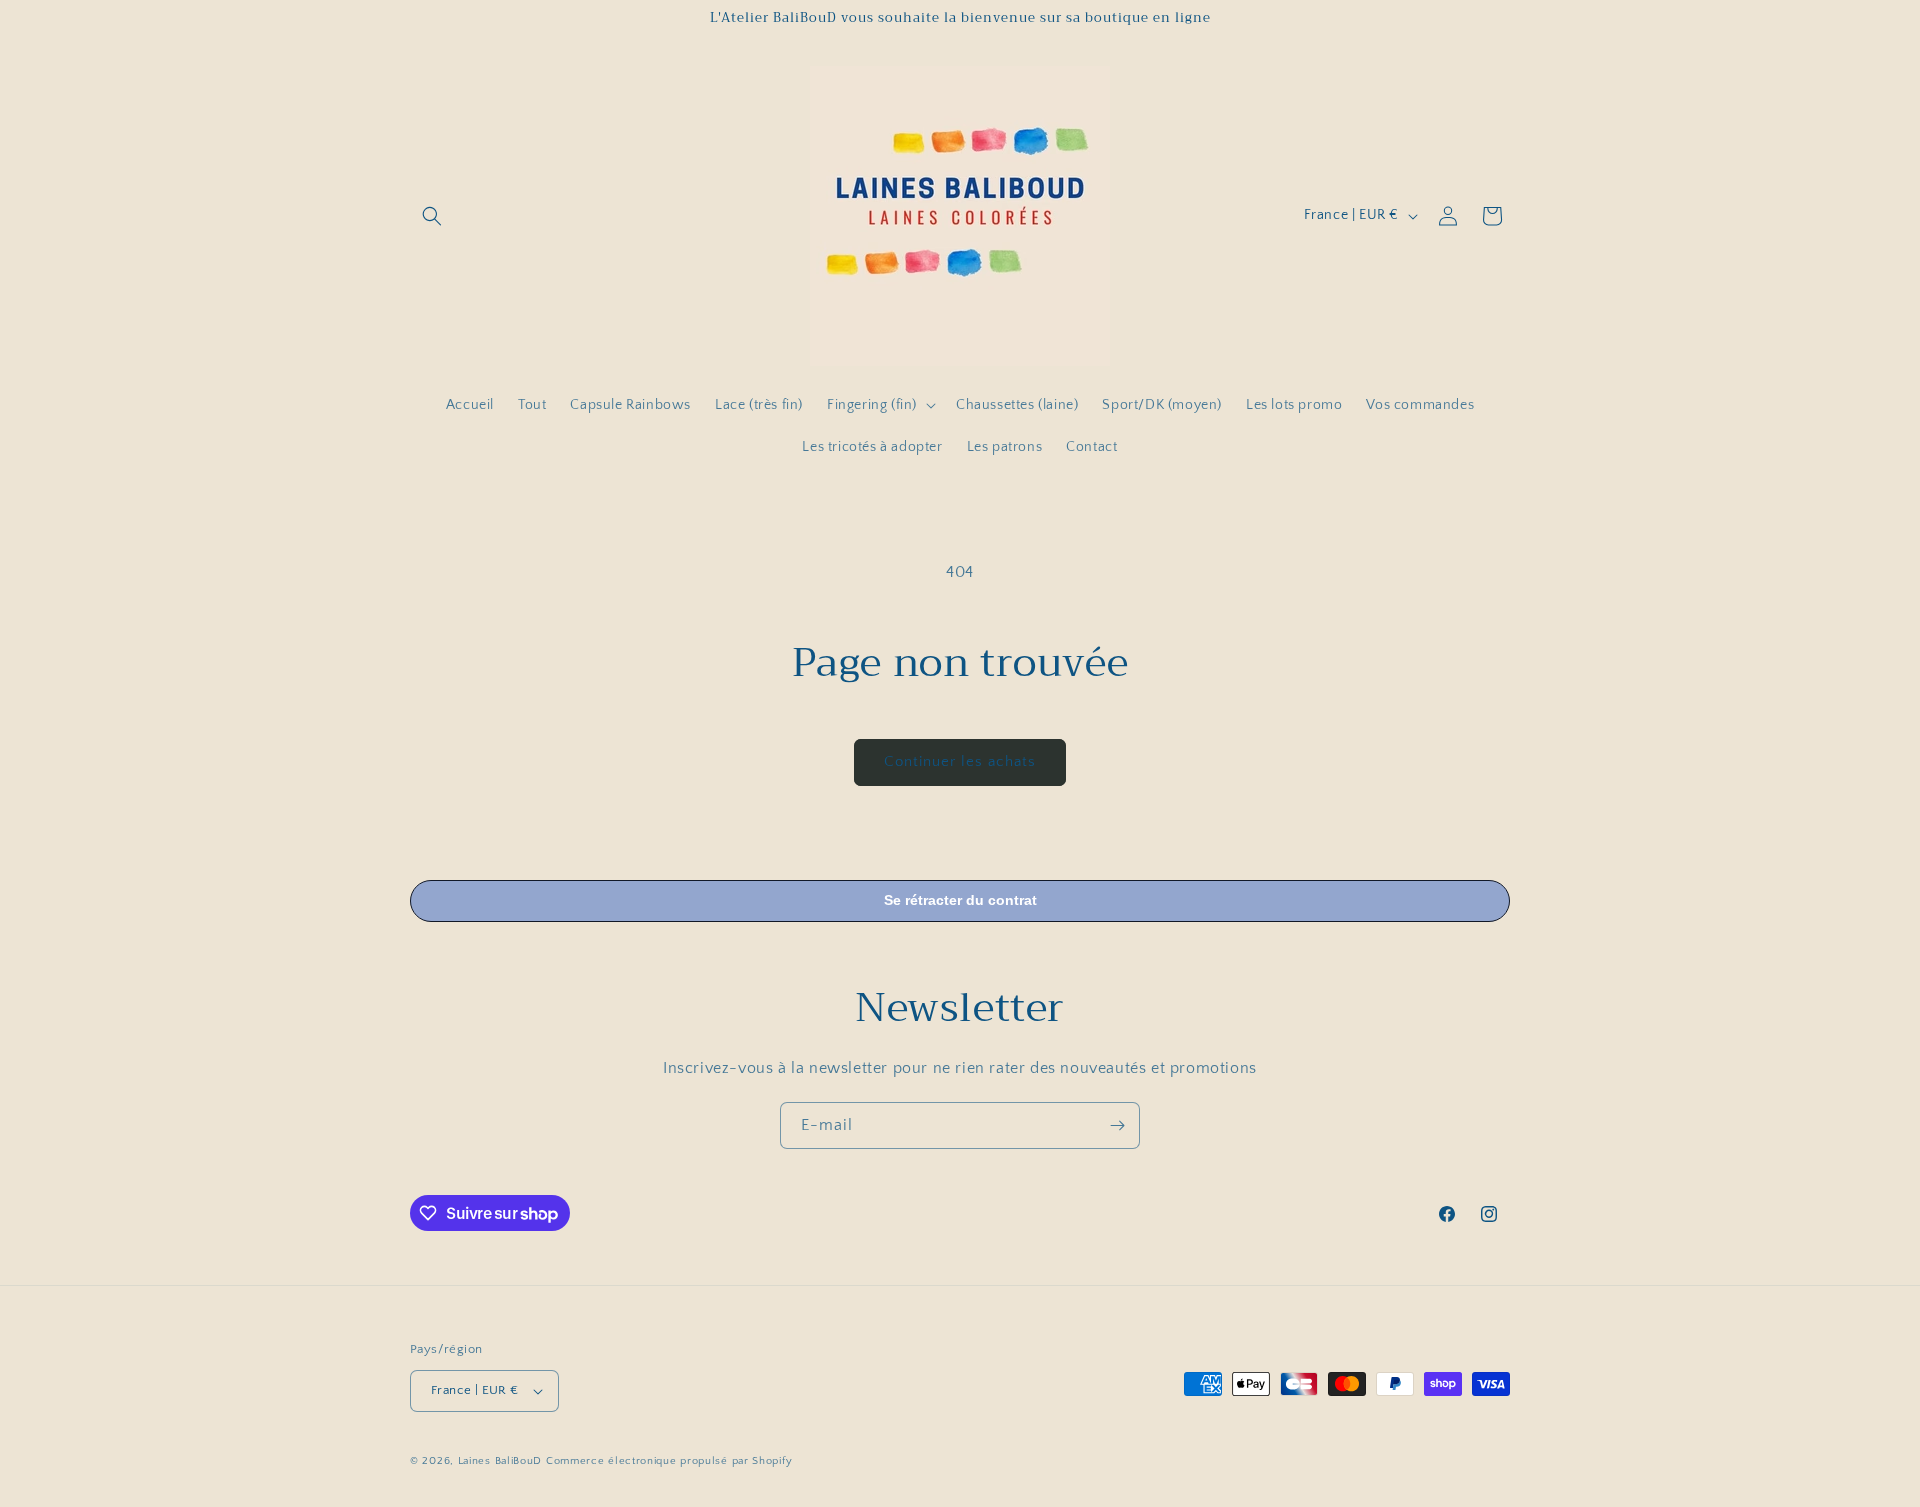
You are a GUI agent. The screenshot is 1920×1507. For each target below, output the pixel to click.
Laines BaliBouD (500, 1461)
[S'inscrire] (1117, 1125)
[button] (432, 216)
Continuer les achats (960, 761)
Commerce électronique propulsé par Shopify (669, 1461)
